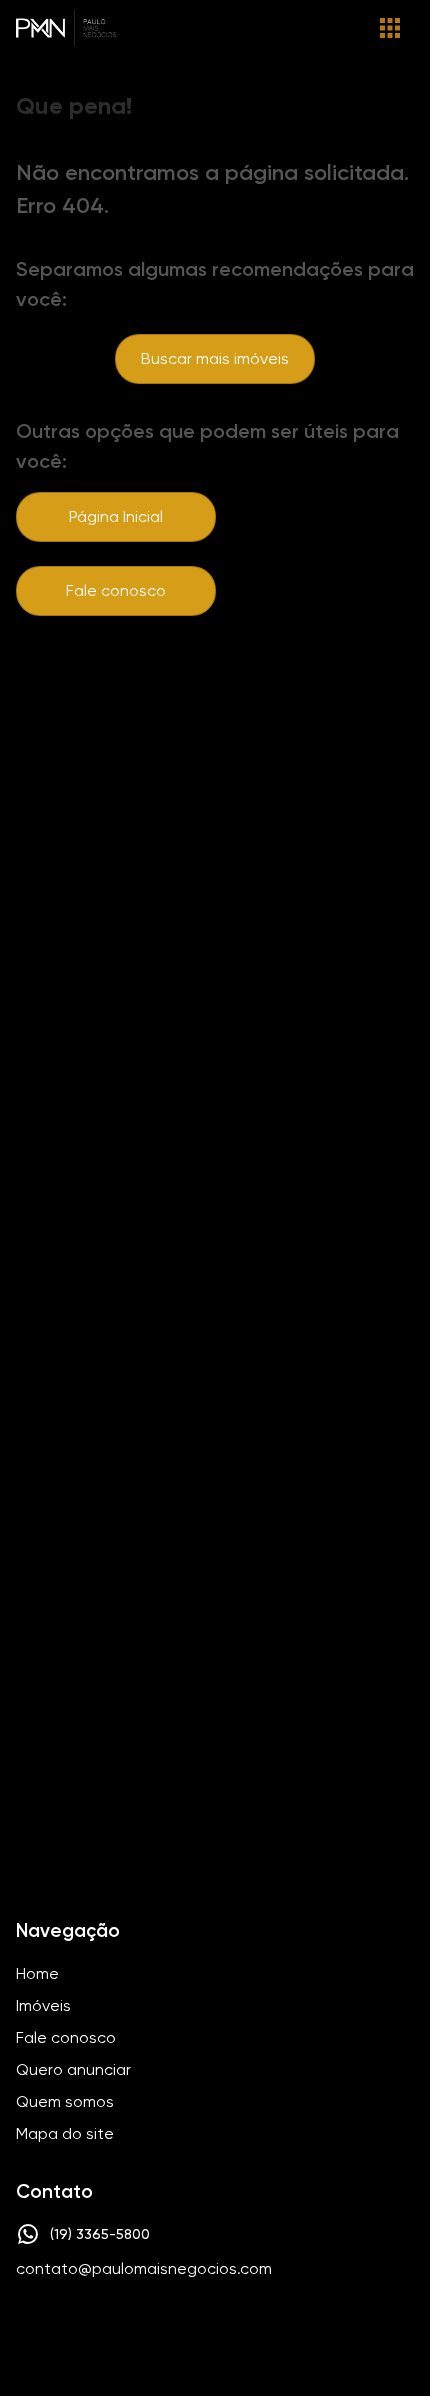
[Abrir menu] (390, 28)
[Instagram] (181, 2330)
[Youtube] (239, 2330)
